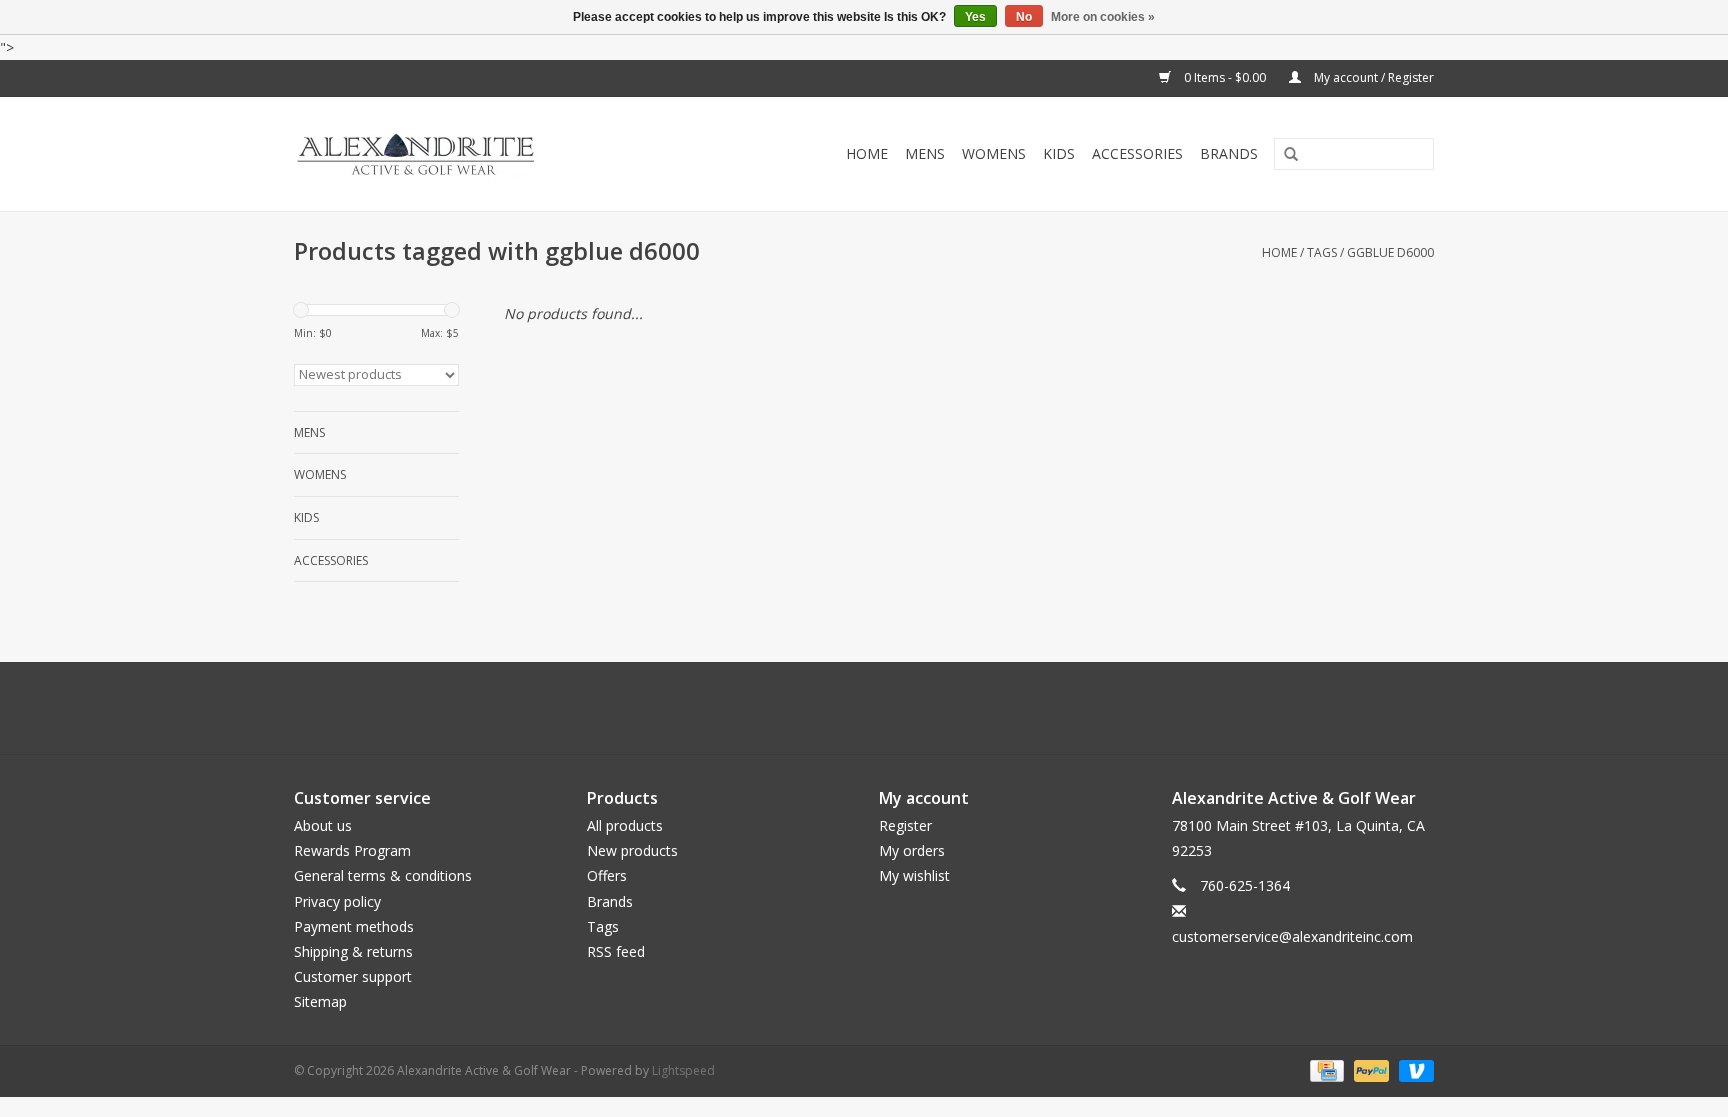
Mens (925, 153)
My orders (912, 850)
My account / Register (1372, 77)
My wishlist (914, 875)
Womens (994, 153)
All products (625, 825)
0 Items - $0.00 (1225, 77)
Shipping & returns (353, 951)
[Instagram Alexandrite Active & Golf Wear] (918, 708)
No (1024, 17)
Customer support (353, 976)
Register (905, 825)
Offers (607, 875)
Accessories (1137, 153)
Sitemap (320, 1001)
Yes (975, 17)
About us (323, 825)
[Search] (1284, 155)
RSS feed (616, 951)
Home (867, 153)
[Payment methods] (1325, 1069)
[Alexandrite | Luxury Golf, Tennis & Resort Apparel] (460, 154)
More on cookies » (1103, 17)
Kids (1059, 153)
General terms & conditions (383, 875)
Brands (1229, 153)
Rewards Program (352, 850)
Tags (1322, 252)
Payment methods (354, 926)
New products (632, 850)
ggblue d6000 (1390, 252)
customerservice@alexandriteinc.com (1292, 936)
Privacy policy (337, 901)
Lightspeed (683, 1070)
